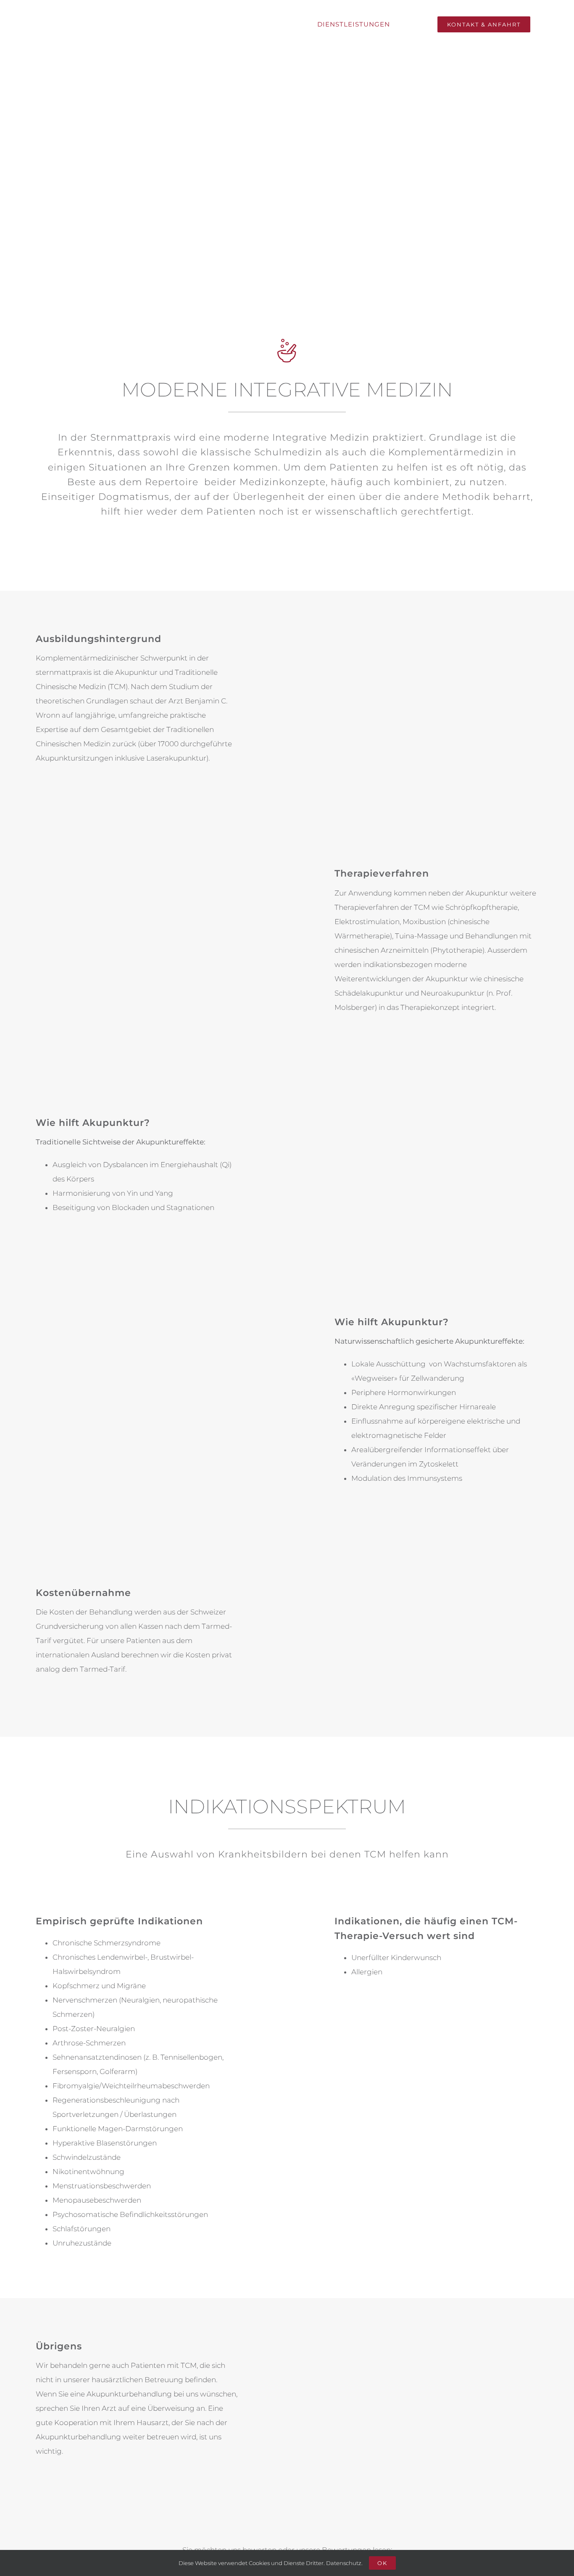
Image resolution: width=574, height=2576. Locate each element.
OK (382, 2563)
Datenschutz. (344, 2563)
